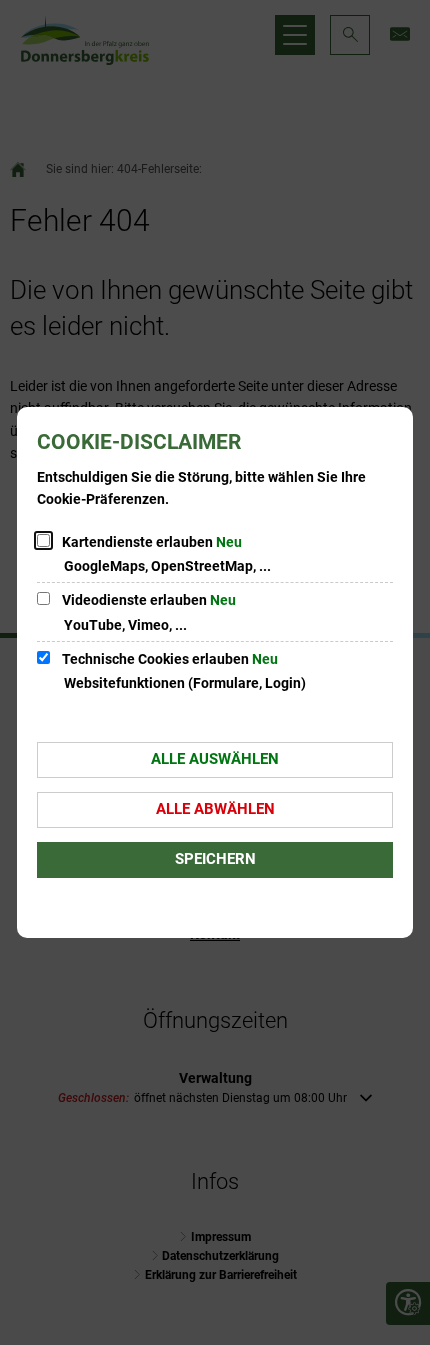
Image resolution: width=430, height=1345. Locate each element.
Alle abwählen (215, 809)
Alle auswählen (215, 759)
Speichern (215, 859)
